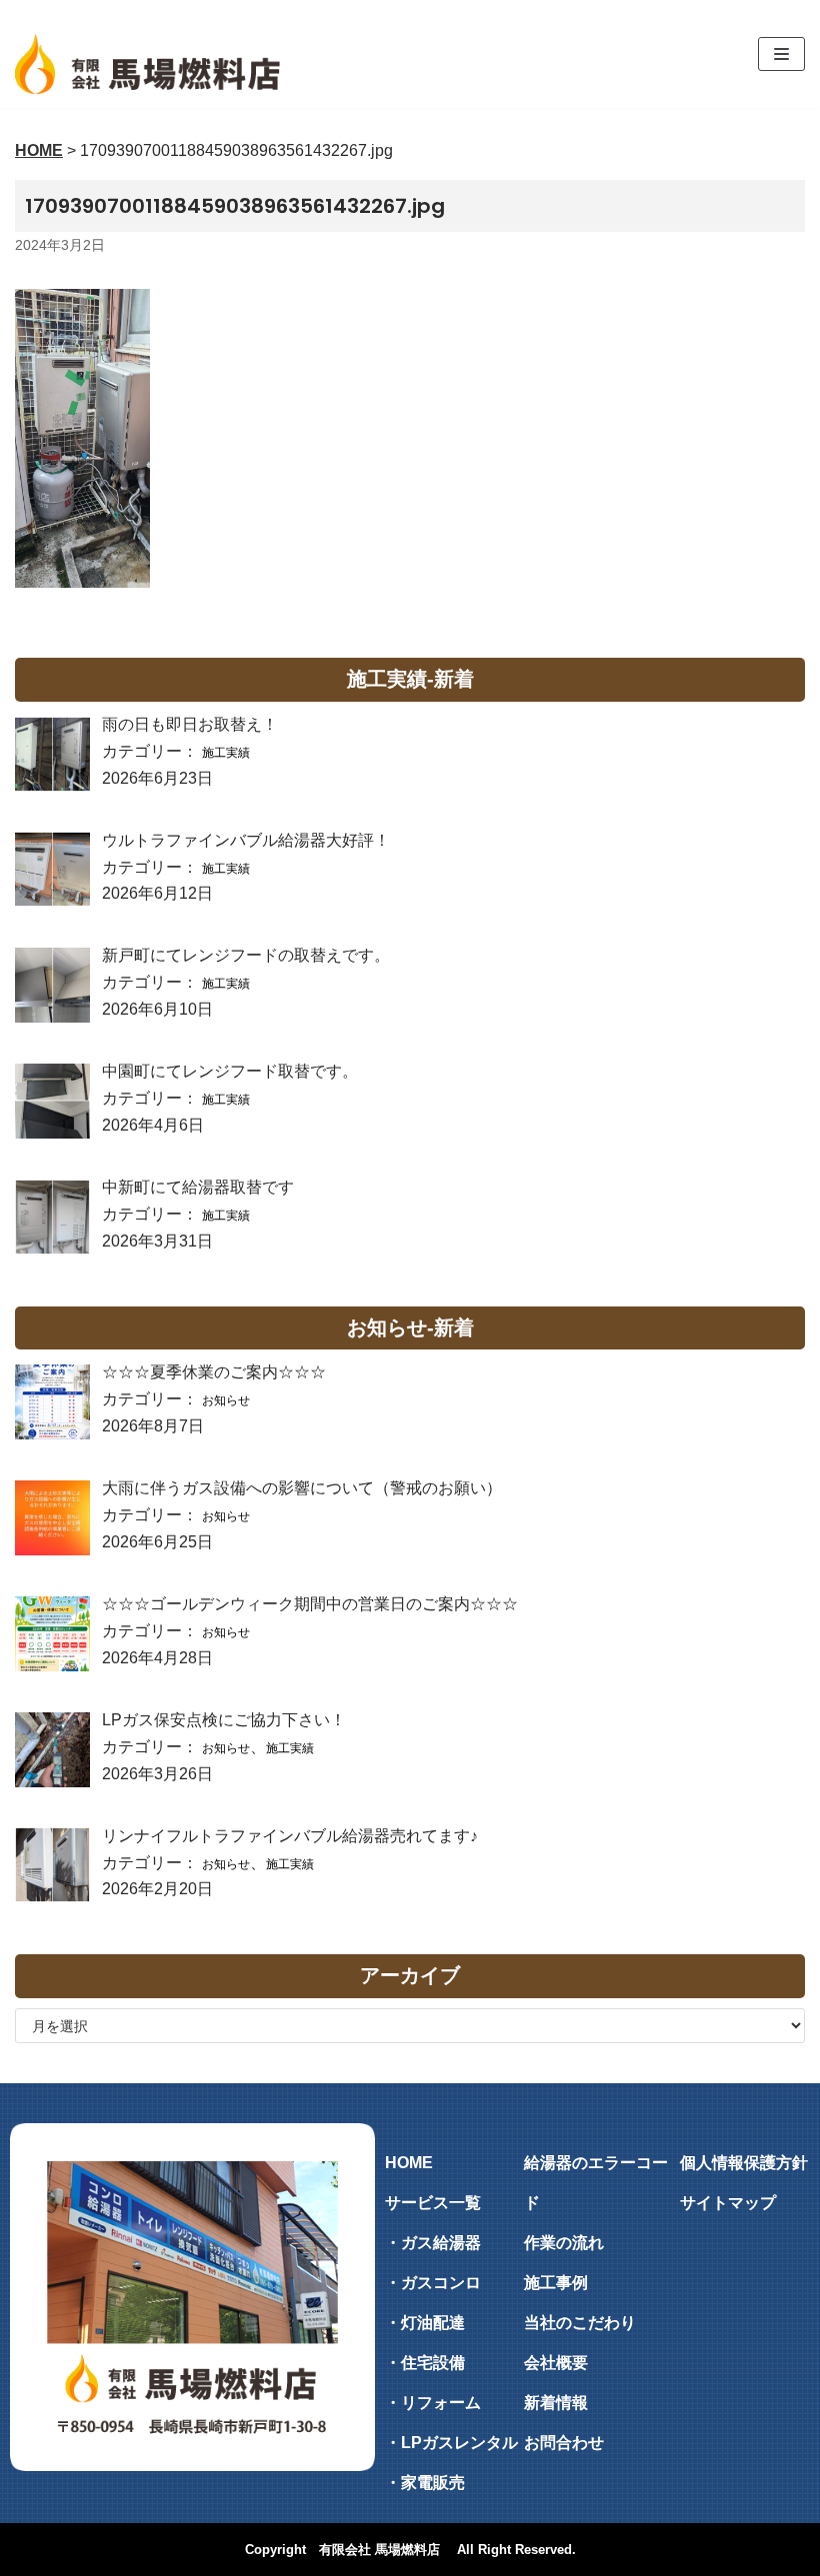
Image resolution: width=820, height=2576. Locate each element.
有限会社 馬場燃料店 (379, 2550)
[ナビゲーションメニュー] (781, 54)
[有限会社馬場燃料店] (147, 64)
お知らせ (226, 1400)
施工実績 (226, 753)
